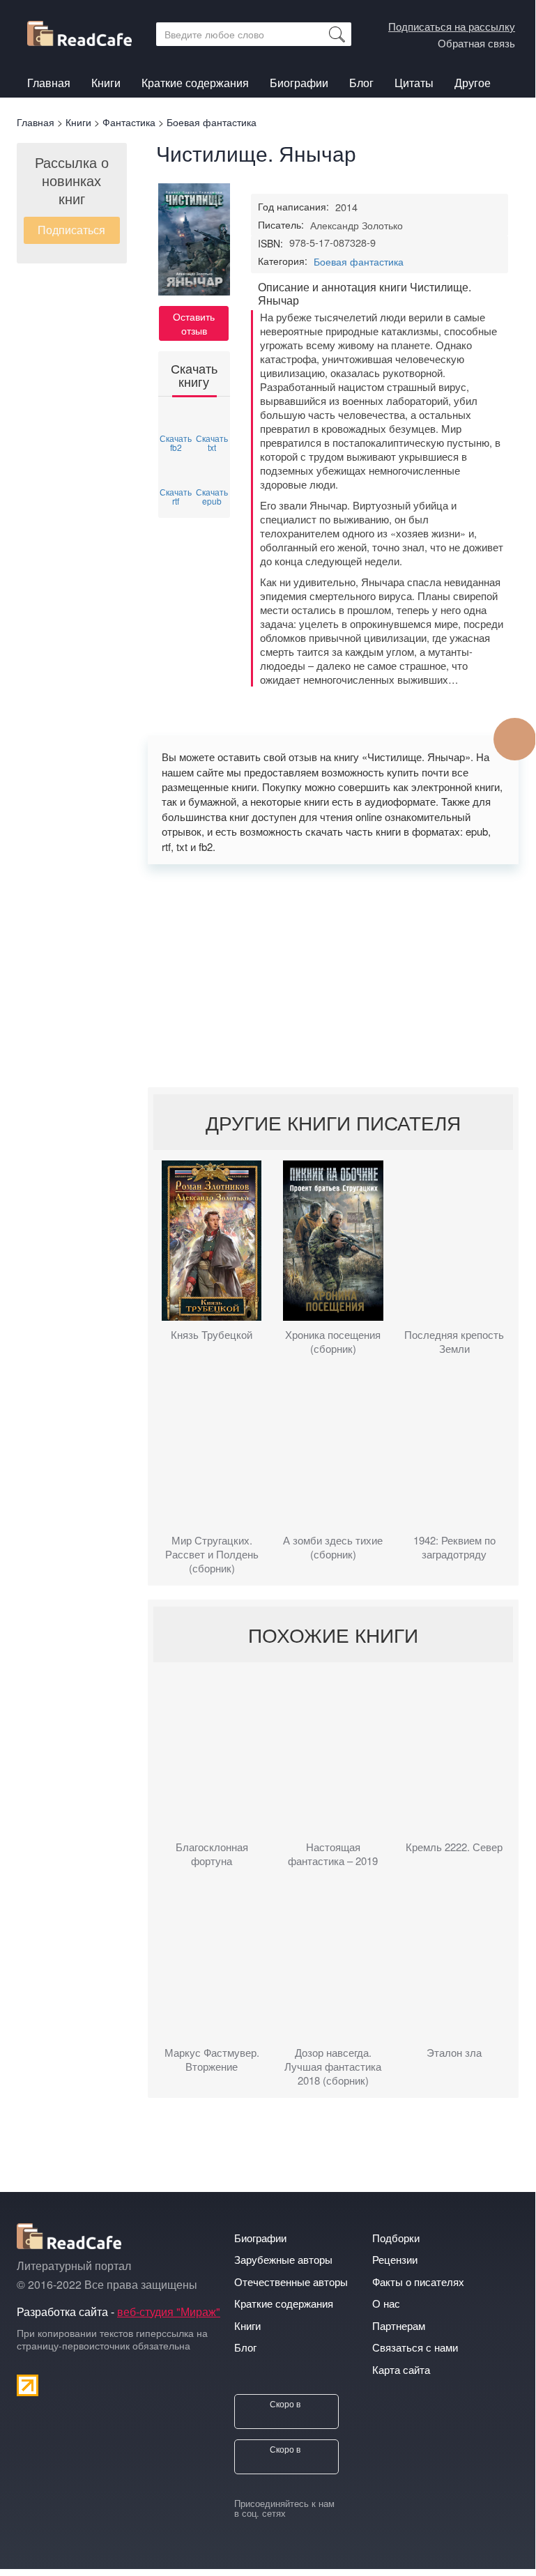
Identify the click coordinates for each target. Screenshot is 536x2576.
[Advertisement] (334, 976)
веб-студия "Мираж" (169, 2311)
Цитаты (414, 83)
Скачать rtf (176, 496)
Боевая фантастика (359, 261)
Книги (106, 85)
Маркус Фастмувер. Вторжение (212, 2060)
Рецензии (395, 2259)
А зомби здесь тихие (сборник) (333, 1547)
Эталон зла (454, 2053)
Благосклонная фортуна (212, 1854)
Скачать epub (212, 496)
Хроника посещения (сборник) (333, 1342)
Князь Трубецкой (212, 1335)
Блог (361, 83)
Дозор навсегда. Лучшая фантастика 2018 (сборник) (333, 2067)
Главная (49, 83)
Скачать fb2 (176, 442)
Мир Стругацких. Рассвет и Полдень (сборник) (212, 1554)
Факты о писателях (418, 2282)
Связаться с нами (415, 2347)
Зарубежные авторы (283, 2259)
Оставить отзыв (194, 323)
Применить (337, 34)
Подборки (396, 2238)
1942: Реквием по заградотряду (454, 1547)
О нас (386, 2303)
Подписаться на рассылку (452, 26)
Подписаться (71, 230)
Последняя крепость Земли (454, 1342)
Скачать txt (212, 442)
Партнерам (399, 2325)
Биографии (299, 83)
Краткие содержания (195, 83)
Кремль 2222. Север (454, 1847)
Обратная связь (476, 43)
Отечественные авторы (291, 2282)
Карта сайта (401, 2369)
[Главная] (85, 31)
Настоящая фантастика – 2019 (333, 1854)
